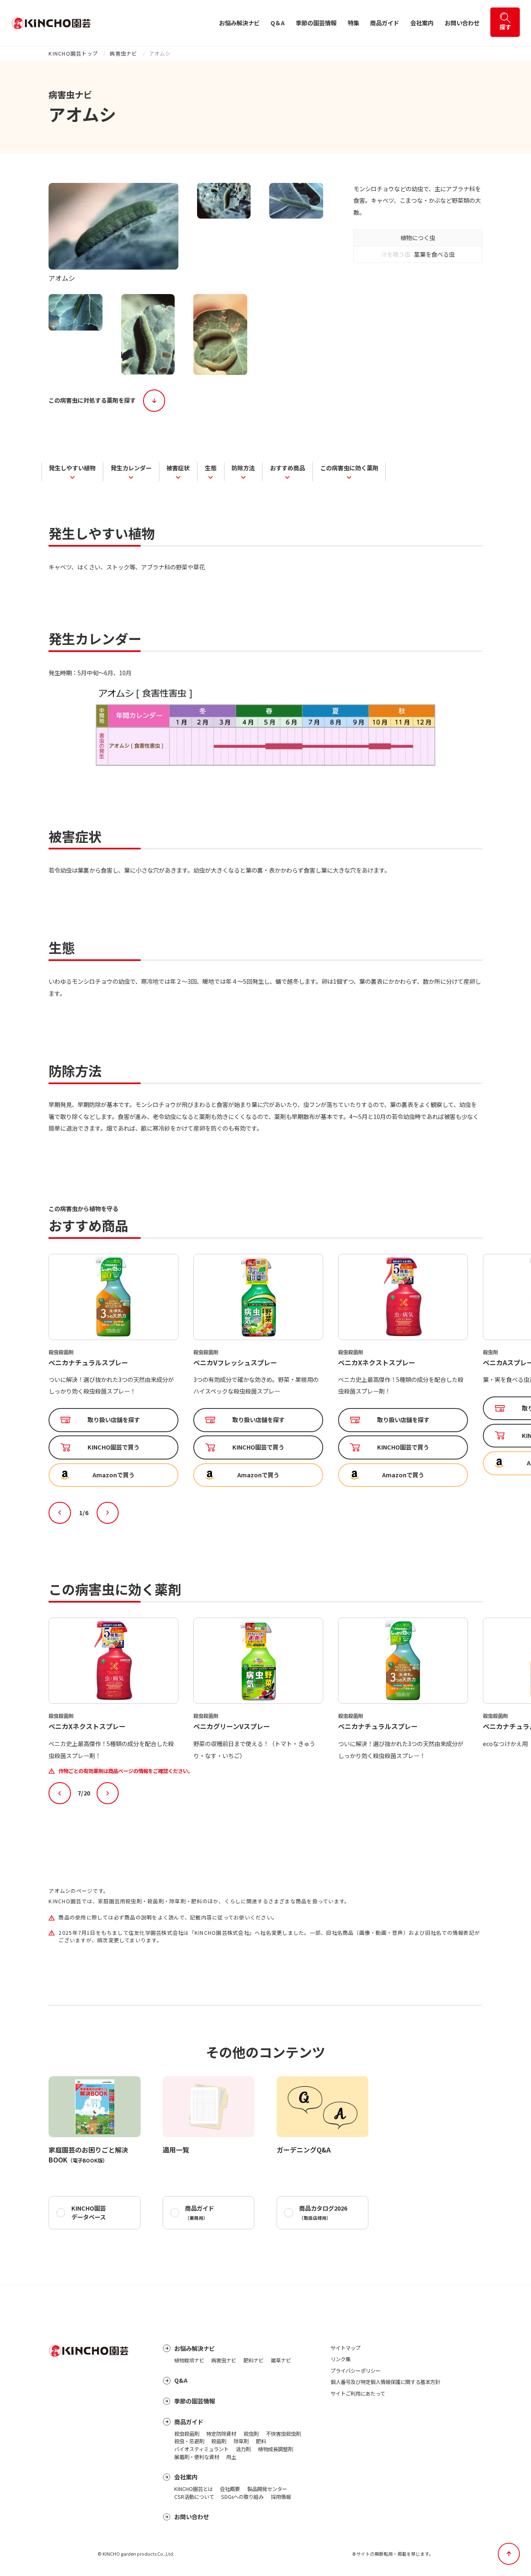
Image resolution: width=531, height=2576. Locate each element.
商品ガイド (385, 23)
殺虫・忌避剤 (189, 2441)
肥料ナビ (253, 2360)
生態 (211, 467)
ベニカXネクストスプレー (232, 1362)
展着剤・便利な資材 (197, 2457)
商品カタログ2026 (323, 2212)
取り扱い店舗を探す (114, 1420)
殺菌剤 (219, 2441)
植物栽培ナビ (189, 2360)
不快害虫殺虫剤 (283, 2434)
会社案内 (422, 23)
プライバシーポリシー (356, 2371)
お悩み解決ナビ (239, 23)
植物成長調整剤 (275, 2449)
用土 (231, 2457)
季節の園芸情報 (316, 23)
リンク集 (341, 2359)
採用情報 (281, 2497)
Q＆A (278, 23)
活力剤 (243, 2449)
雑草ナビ (281, 2360)
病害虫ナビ (123, 54)
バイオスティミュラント (201, 2449)
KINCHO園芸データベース (89, 2212)
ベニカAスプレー (363, 1362)
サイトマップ (346, 2348)
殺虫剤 (251, 2434)
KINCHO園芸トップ (73, 54)
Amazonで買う (113, 1475)
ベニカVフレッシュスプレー (90, 1362)
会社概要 (230, 2489)
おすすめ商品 (287, 467)
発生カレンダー (131, 467)
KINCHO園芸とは (194, 2489)
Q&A (181, 2380)
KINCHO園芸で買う (113, 1447)
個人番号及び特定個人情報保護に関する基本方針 (385, 2382)
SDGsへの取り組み (242, 2497)
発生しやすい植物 (72, 467)
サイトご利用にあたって (358, 2394)
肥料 (261, 2441)
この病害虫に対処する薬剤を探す (92, 400)
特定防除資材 (221, 2434)
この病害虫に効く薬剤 (349, 467)
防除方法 (243, 467)
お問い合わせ (462, 23)
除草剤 (241, 2441)
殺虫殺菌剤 (187, 2434)
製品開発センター (267, 2489)
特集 (353, 23)
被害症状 (178, 467)
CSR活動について (194, 2497)
